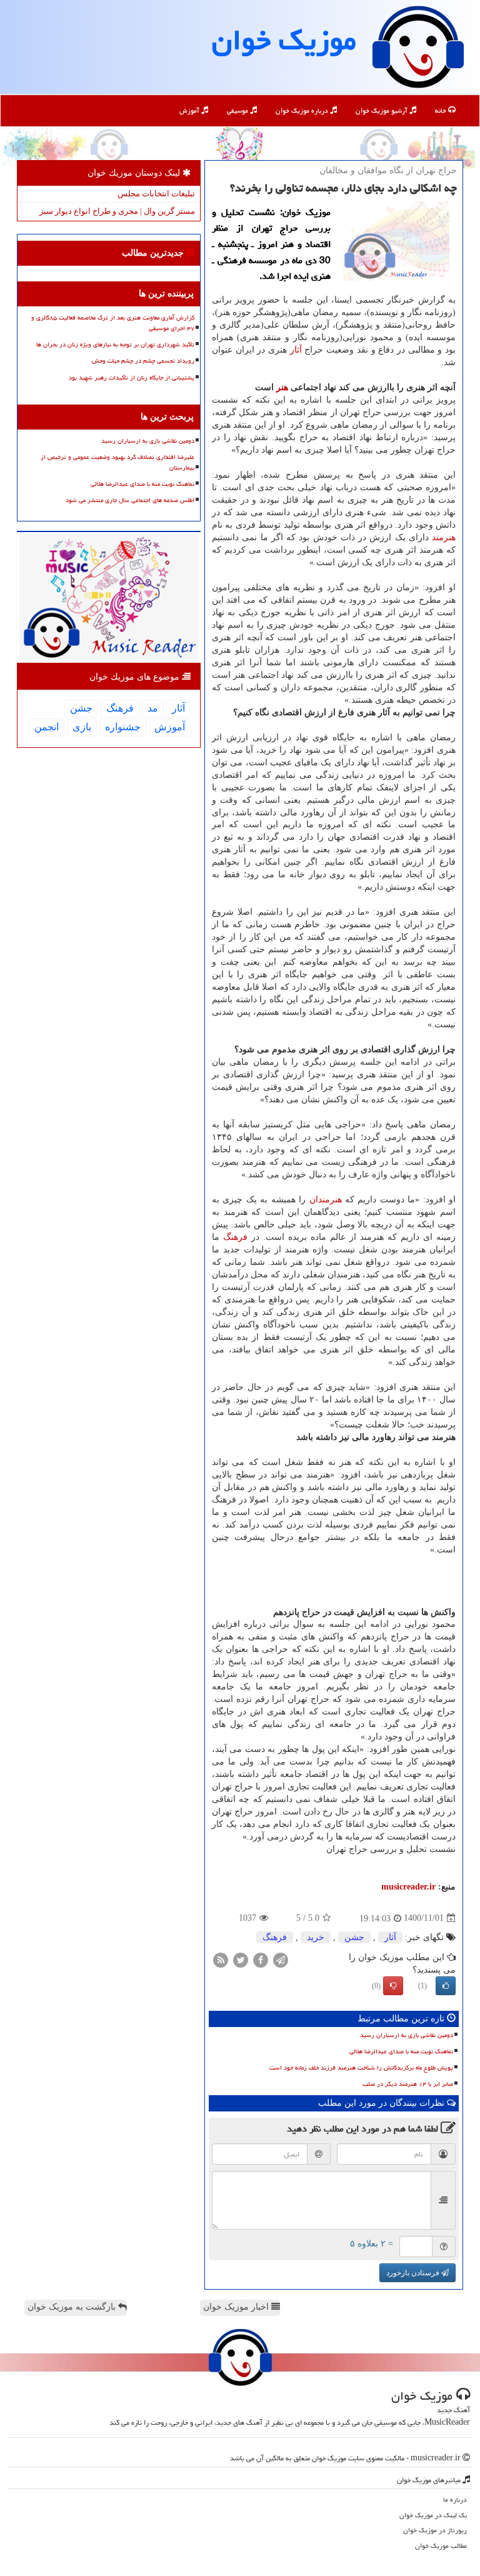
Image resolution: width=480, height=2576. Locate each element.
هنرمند (444, 537)
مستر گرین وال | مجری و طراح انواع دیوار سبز (117, 211)
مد (153, 708)
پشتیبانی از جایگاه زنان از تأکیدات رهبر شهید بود (132, 378)
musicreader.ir (408, 1887)
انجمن (47, 727)
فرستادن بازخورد (414, 2273)
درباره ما (455, 2499)
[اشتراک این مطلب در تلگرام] (281, 1959)
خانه (442, 110)
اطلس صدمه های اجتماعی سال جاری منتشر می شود (130, 500)
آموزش (190, 110)
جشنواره (123, 727)
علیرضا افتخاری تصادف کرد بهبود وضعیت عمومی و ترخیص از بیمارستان (117, 462)
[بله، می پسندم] (446, 1986)
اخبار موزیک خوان (237, 2307)
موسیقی (238, 110)
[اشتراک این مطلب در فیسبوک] (261, 1959)
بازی (82, 727)
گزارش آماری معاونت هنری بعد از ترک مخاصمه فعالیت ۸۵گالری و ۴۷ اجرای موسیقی (113, 323)
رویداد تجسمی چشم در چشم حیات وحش (143, 361)
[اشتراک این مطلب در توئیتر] (241, 1959)
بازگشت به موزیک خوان (73, 2307)
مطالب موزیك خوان (441, 2546)
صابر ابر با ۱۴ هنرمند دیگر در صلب (408, 2084)
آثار (296, 350)
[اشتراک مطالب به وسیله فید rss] (221, 1959)
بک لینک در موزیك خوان (433, 2515)
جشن (354, 1937)
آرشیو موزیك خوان (382, 110)
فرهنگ (235, 1237)
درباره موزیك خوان (303, 110)
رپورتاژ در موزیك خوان (435, 2530)
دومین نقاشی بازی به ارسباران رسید (407, 2035)
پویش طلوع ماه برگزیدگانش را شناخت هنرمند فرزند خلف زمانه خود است (361, 2068)
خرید (316, 1937)
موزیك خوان (284, 40)
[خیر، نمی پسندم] (393, 1986)
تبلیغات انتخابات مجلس (156, 194)
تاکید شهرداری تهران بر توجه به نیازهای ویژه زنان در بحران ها (115, 345)
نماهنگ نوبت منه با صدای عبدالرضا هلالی (401, 2051)
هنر (282, 387)
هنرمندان (326, 1200)
